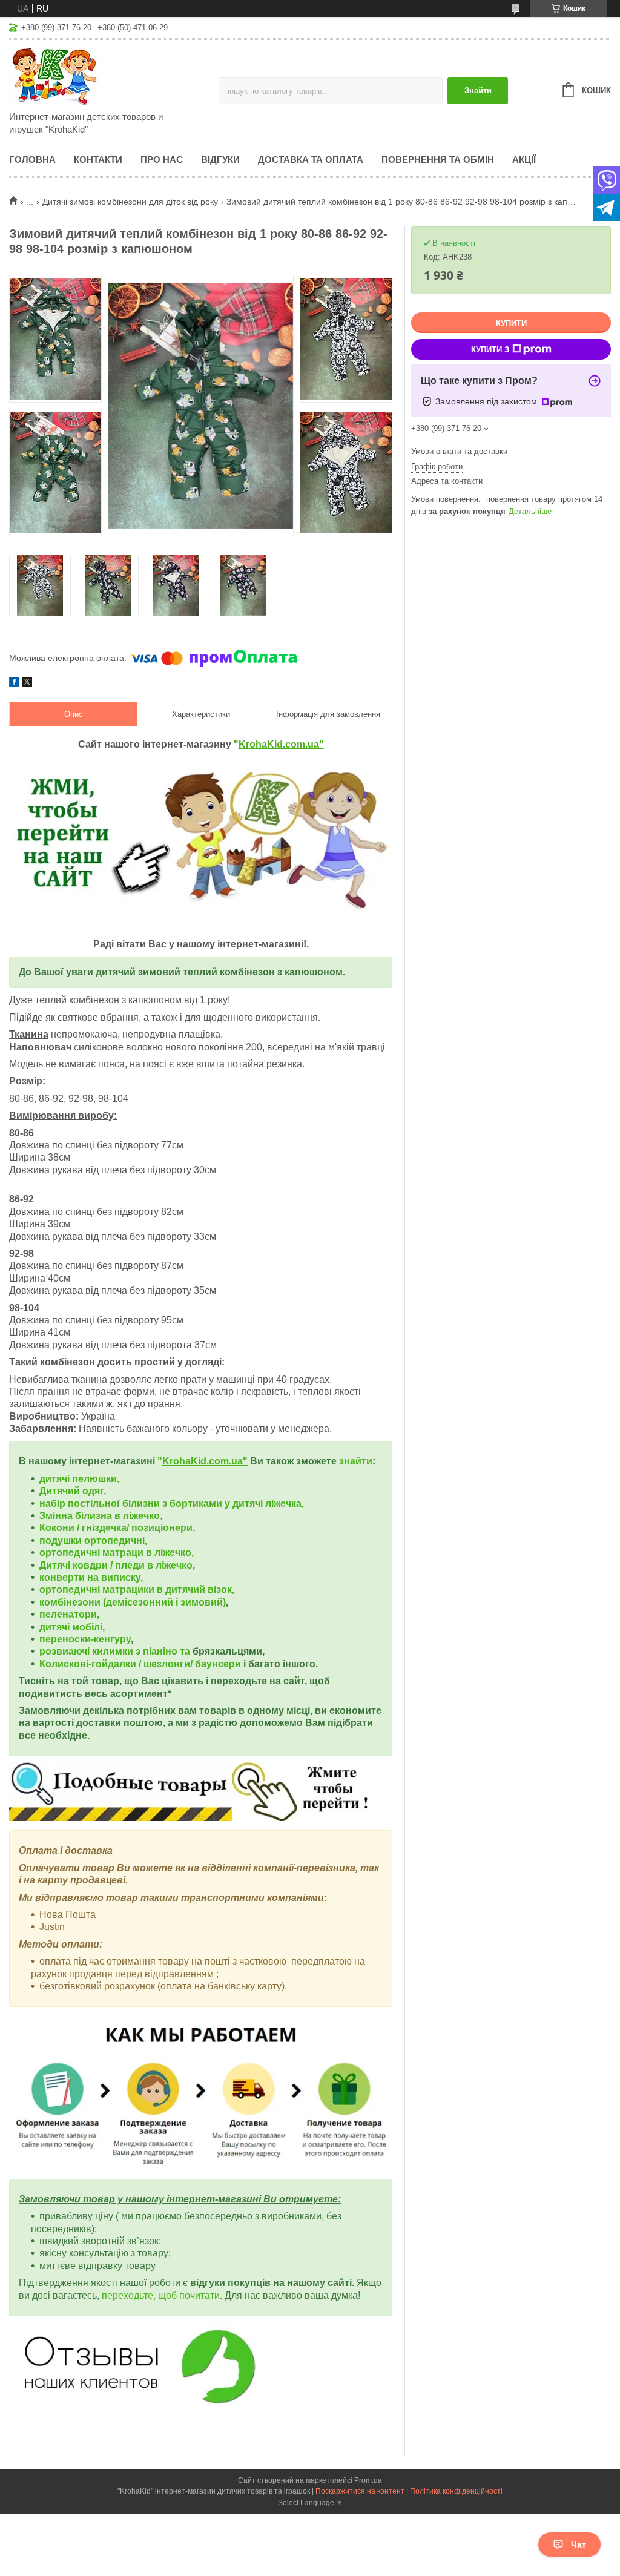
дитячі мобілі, (72, 1627)
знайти (356, 1461)
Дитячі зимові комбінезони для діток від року (130, 202)
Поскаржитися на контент (360, 2491)
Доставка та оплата (311, 160)
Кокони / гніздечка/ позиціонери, (117, 1528)
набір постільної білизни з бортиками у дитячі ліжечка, (172, 1504)
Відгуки (220, 160)
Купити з (490, 350)
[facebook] (14, 684)
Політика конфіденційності (456, 2491)
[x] (27, 684)
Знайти (478, 91)
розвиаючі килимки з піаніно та (116, 1651)
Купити (511, 324)
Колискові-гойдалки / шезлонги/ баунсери (140, 1664)
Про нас (162, 160)
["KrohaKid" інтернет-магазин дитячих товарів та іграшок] (114, 76)
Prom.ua (368, 2480)
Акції (524, 160)
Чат (579, 2545)
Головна (32, 160)
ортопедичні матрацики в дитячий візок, (137, 1589)
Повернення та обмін (438, 160)
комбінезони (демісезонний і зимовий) (133, 1602)
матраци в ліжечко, (148, 1553)
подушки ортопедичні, (93, 1540)
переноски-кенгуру (85, 1639)
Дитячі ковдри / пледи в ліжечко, (117, 1565)
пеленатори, (69, 1614)
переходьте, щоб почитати (161, 2295)
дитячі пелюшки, (79, 1479)
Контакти (98, 160)
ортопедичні (71, 1553)
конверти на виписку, (91, 1577)
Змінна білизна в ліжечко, (101, 1516)
